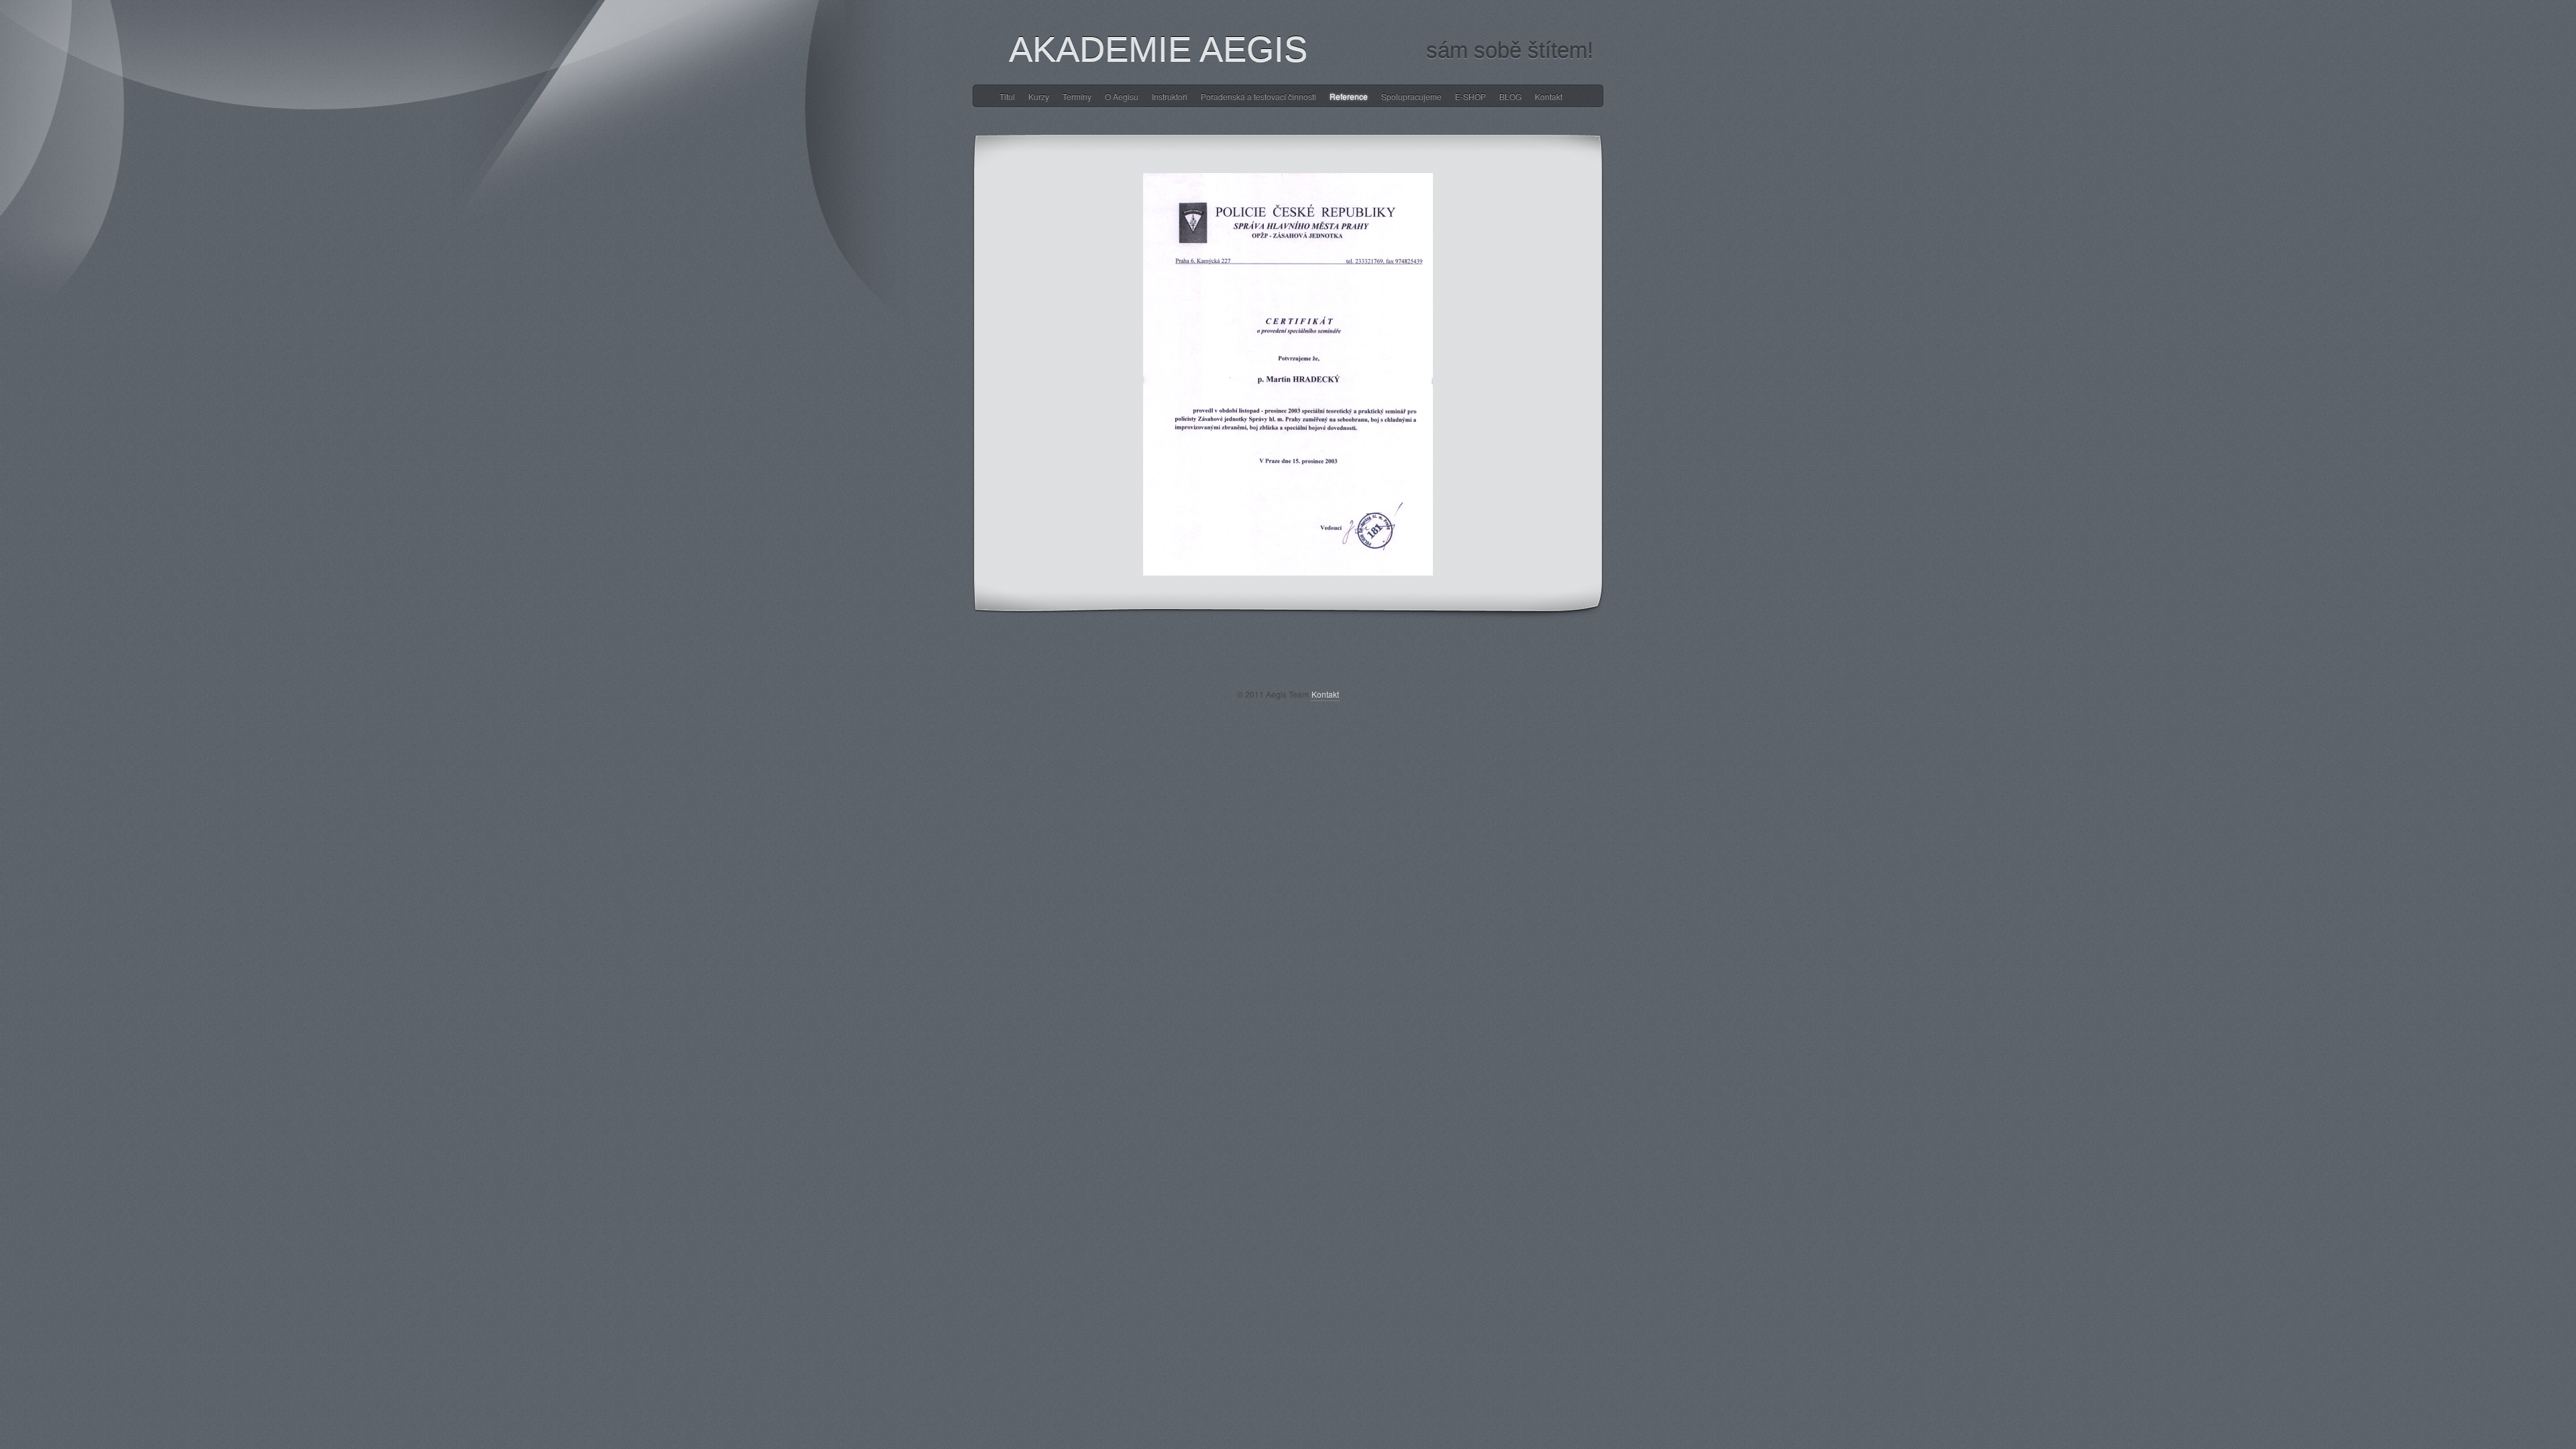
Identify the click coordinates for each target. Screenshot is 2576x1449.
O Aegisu (1122, 96)
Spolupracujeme (1411, 96)
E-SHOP (1470, 96)
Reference (1349, 96)
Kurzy (1039, 96)
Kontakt (1549, 96)
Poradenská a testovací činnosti (1258, 96)
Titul (1007, 96)
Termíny (1077, 96)
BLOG (1510, 96)
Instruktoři (1170, 96)
